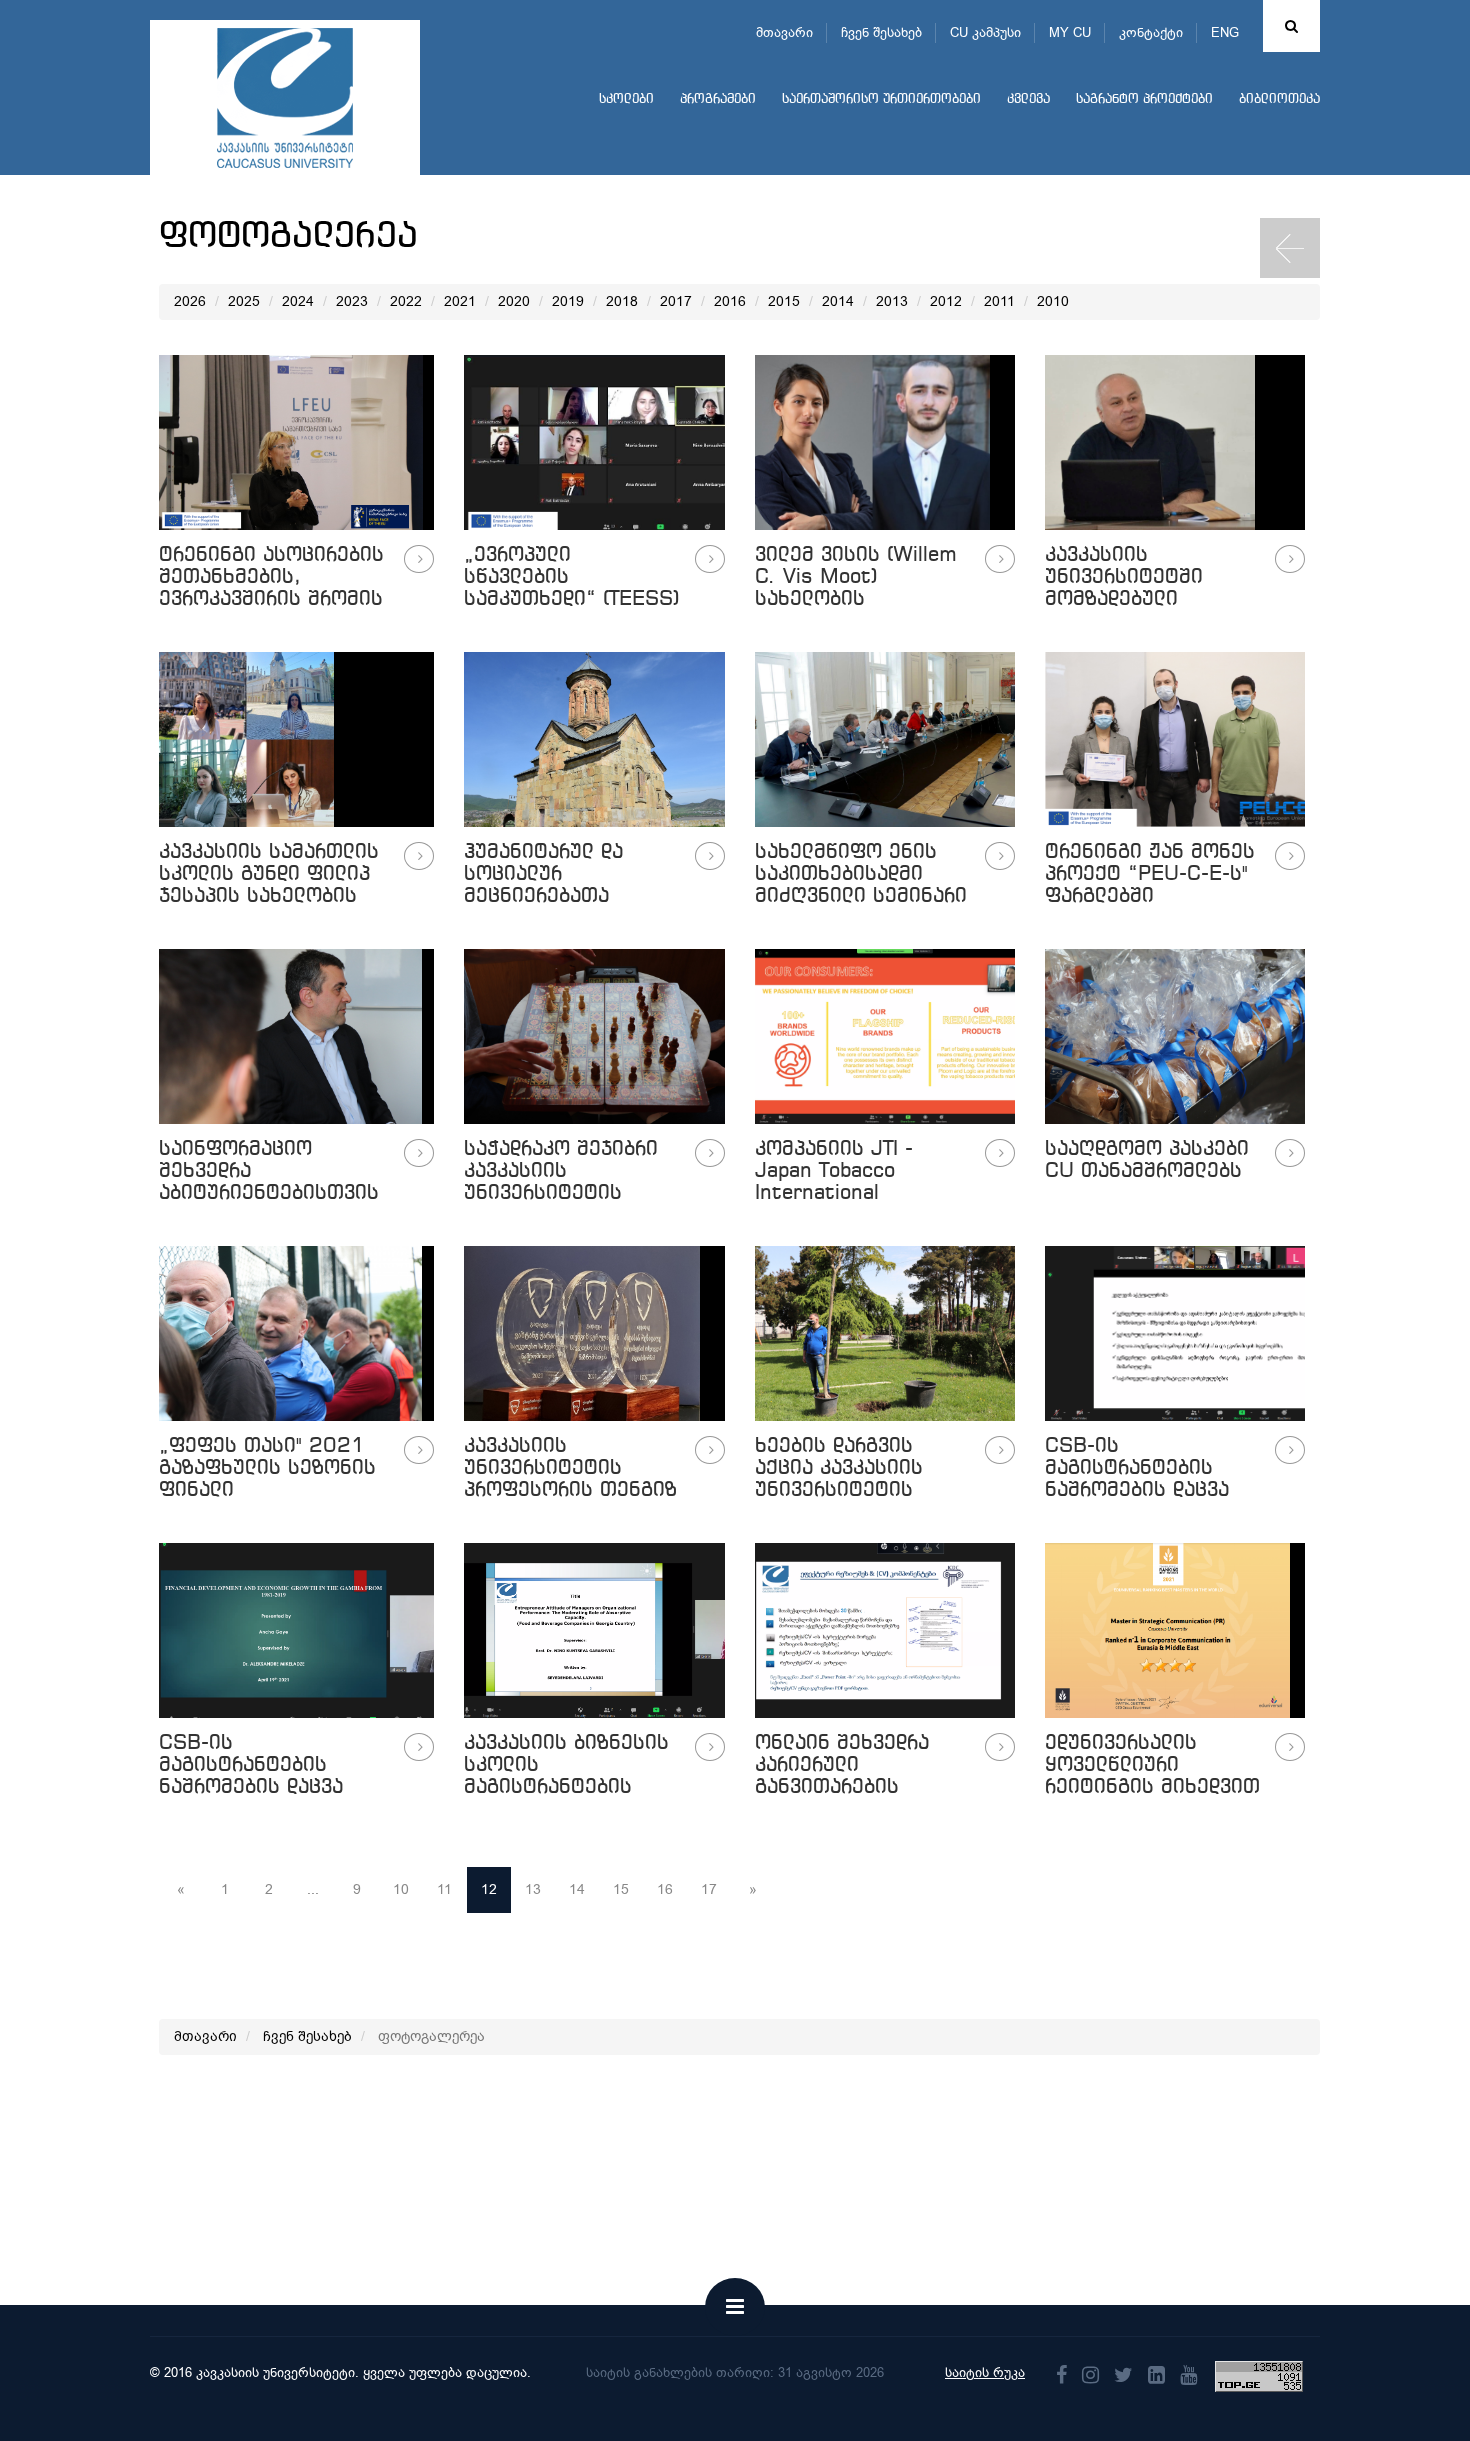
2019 (568, 301)
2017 (676, 301)
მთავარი (784, 32)
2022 (406, 301)
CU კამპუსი (985, 32)
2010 (1053, 301)
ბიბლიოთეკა (1279, 99)
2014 (838, 301)
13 (533, 1889)
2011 (999, 301)
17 (709, 1889)
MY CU (1070, 32)
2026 (190, 301)
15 (621, 1889)
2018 (622, 301)
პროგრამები (718, 99)
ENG (1225, 32)
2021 (460, 301)
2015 (784, 301)
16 (665, 1889)
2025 (244, 301)
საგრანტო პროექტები (1144, 99)
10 (401, 1889)
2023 (352, 301)
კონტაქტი (1151, 32)
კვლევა (1028, 99)
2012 (946, 301)
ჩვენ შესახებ (881, 32)
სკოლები (626, 99)
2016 (730, 301)
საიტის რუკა (985, 2372)
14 (577, 1889)
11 (444, 1889)
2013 (892, 301)
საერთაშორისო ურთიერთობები (881, 99)
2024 (298, 301)
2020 (514, 301)
